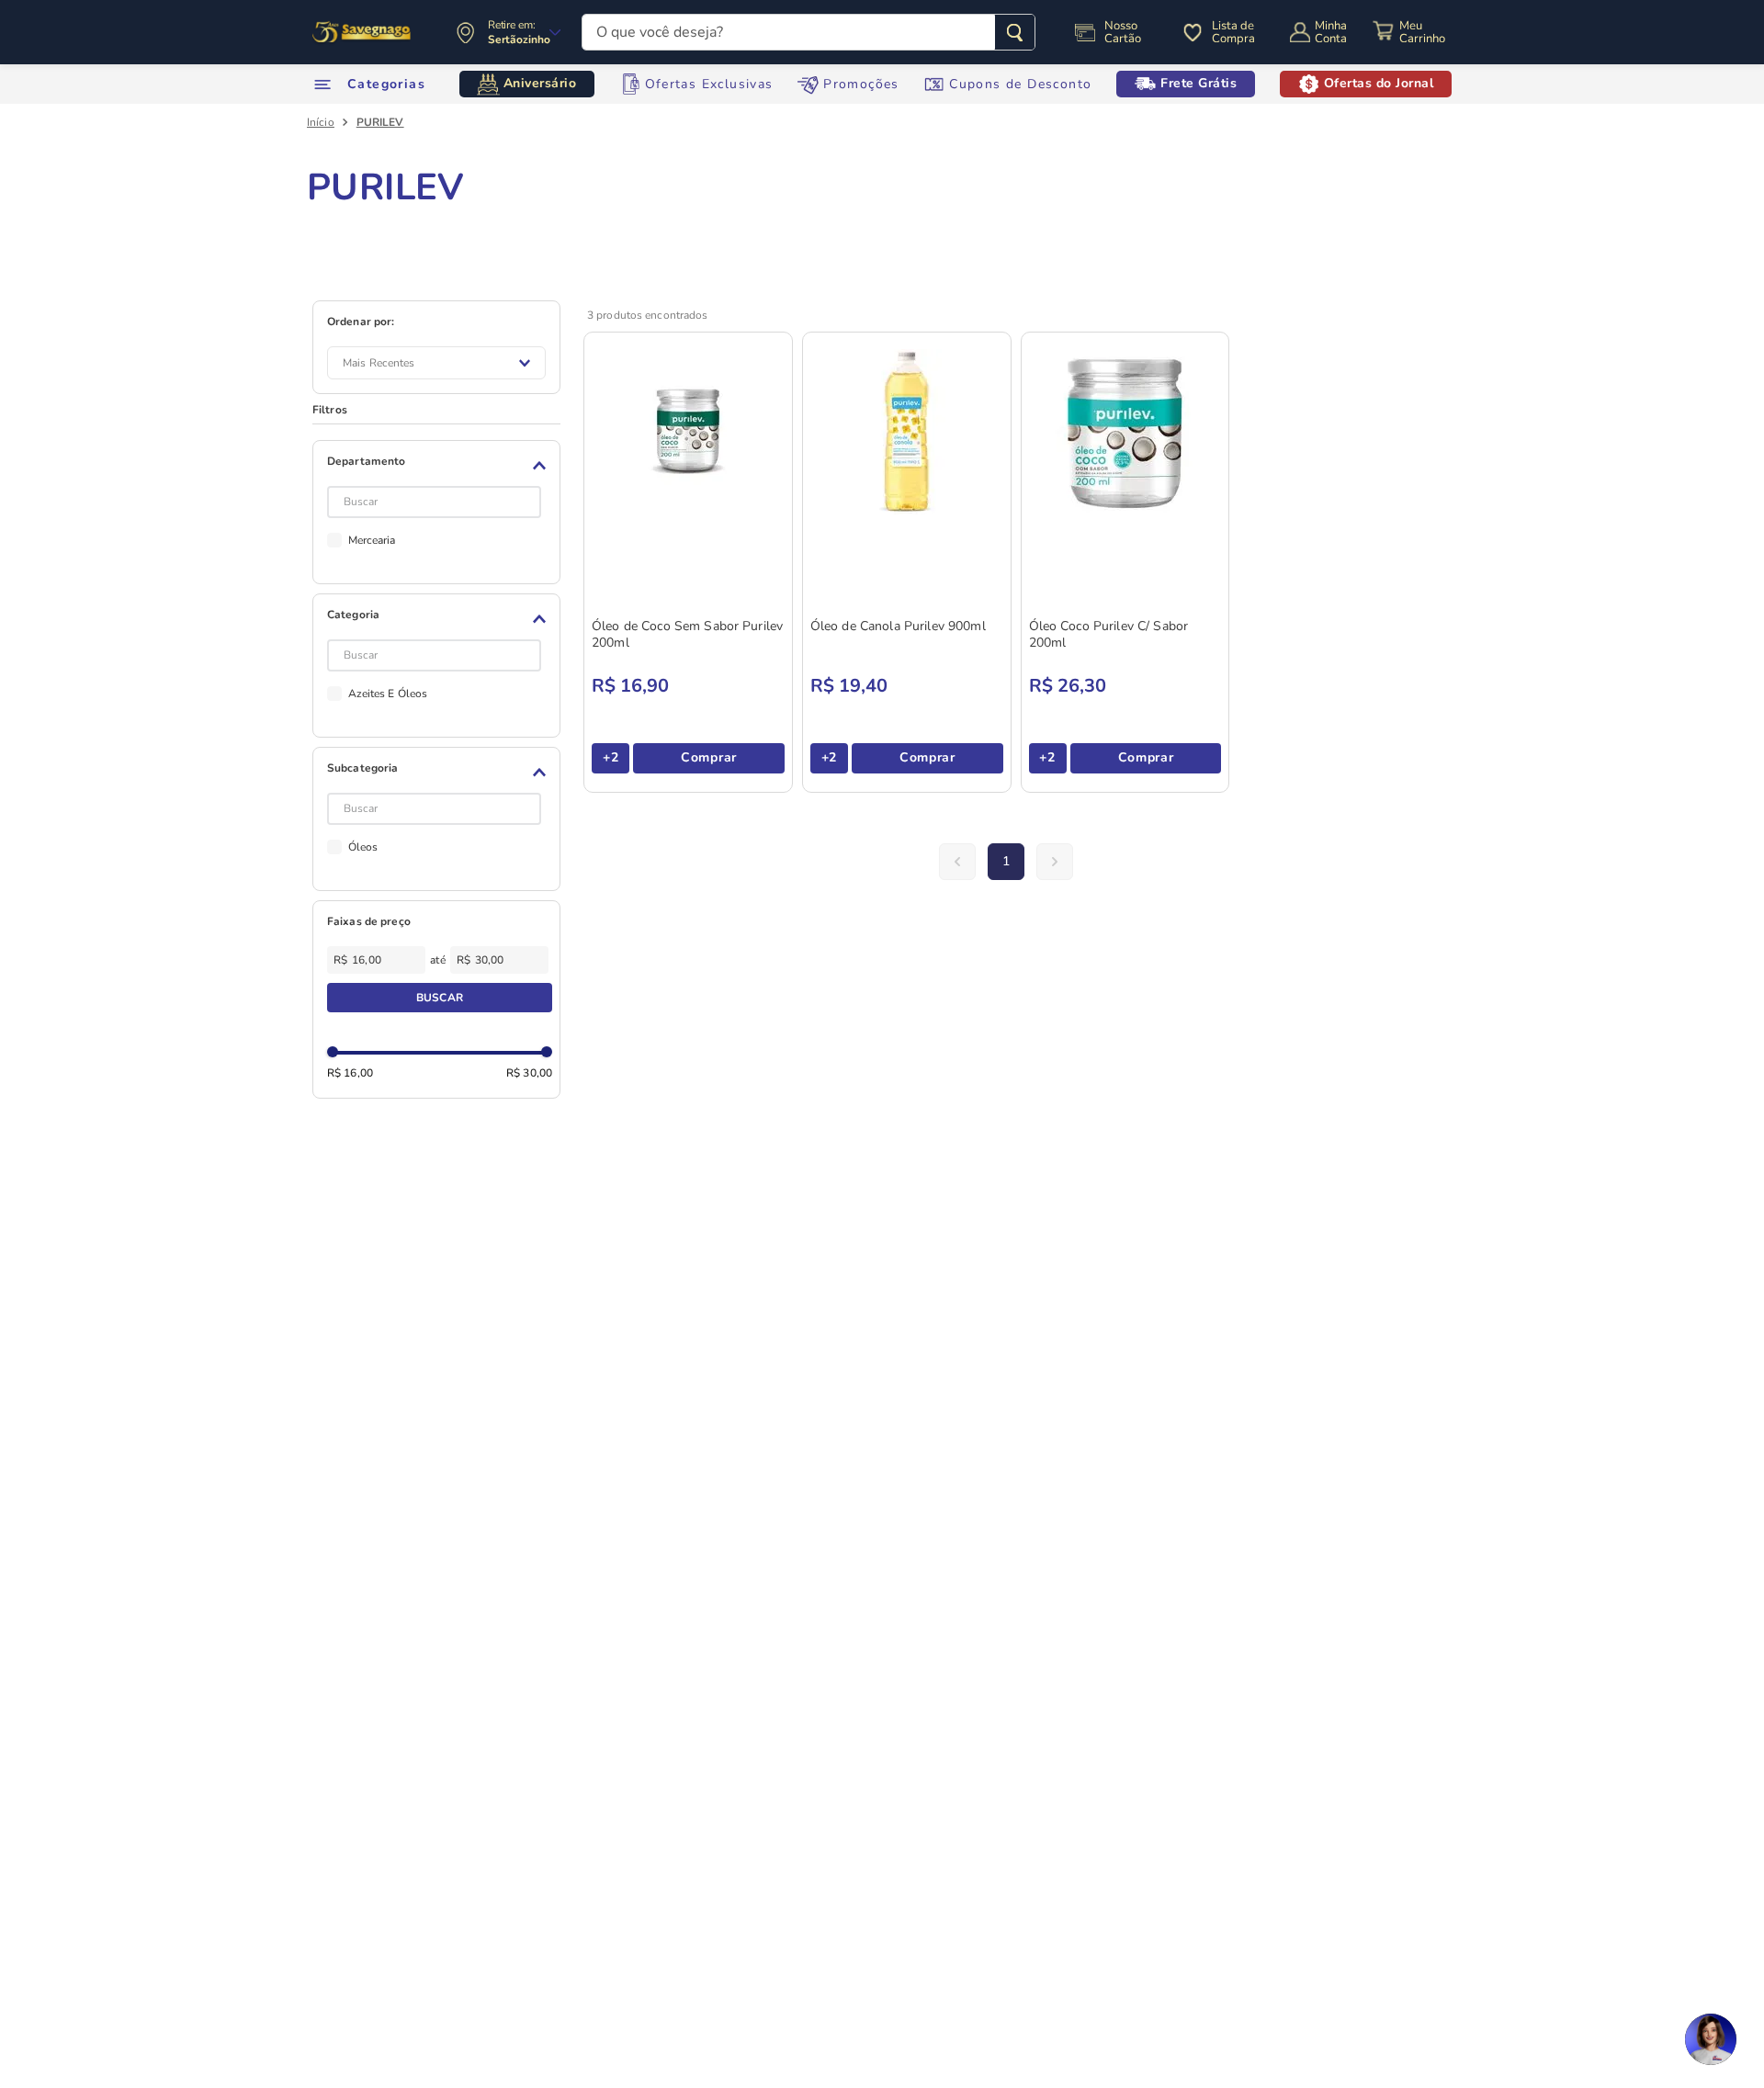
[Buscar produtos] (1015, 32)
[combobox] (808, 32)
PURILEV (380, 122)
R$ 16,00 (350, 1073)
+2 (611, 757)
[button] (440, 466)
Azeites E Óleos (388, 694)
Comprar (709, 757)
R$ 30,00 (529, 1073)
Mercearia (372, 540)
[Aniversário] (362, 32)
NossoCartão (1123, 32)
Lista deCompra (1233, 32)
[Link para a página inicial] (321, 122)
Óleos (363, 847)
